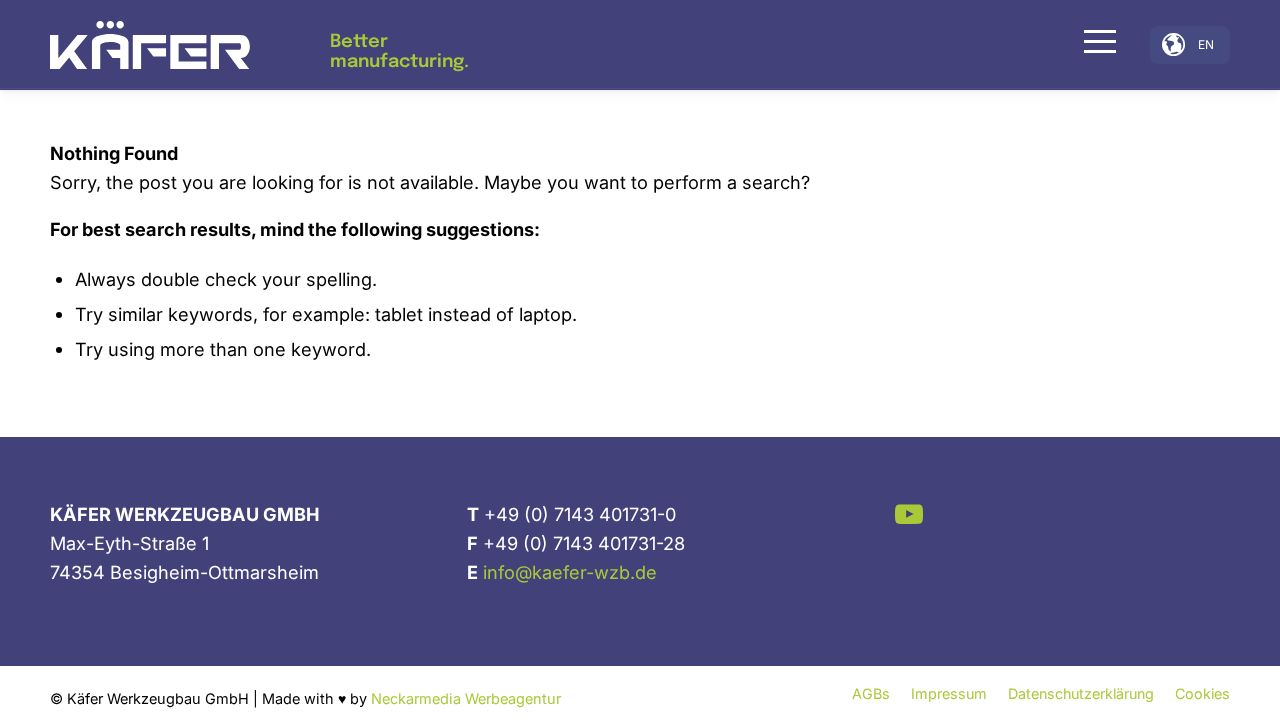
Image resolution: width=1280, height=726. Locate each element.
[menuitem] (1093, 45)
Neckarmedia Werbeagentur (466, 698)
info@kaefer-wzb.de (570, 572)
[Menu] (1093, 41)
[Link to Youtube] (909, 513)
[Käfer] (150, 45)
